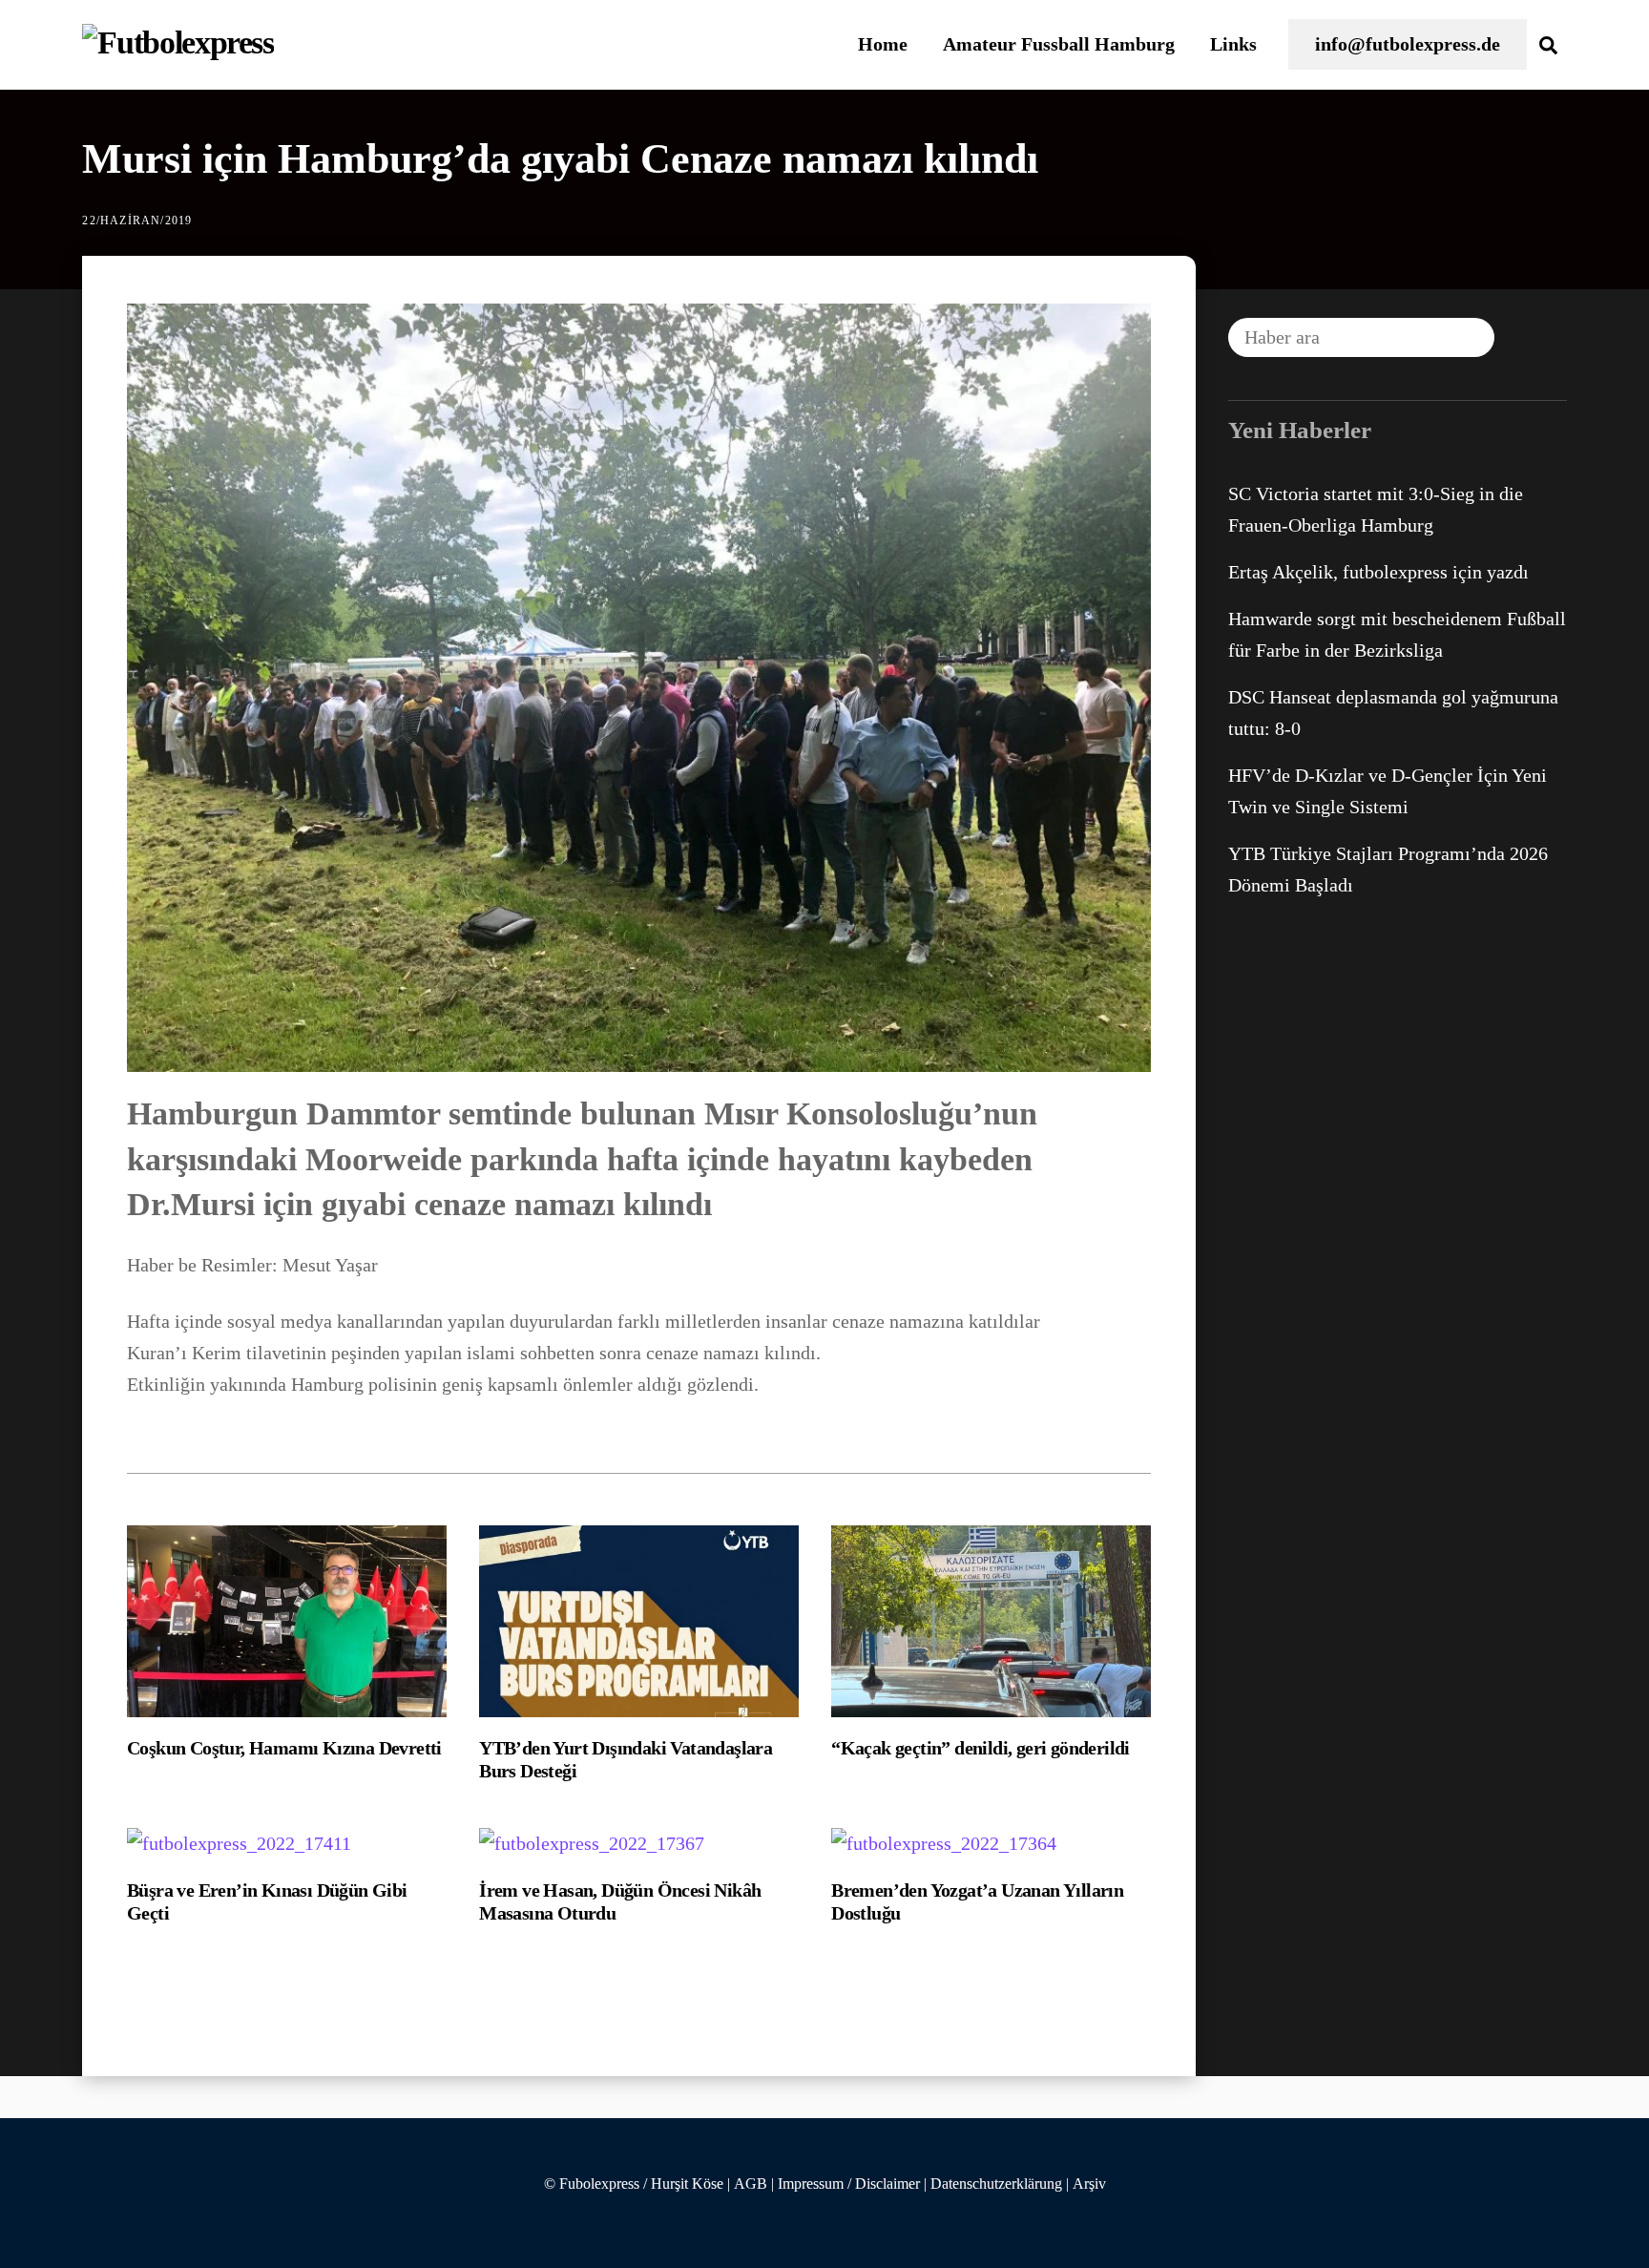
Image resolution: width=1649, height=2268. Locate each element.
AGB (751, 2184)
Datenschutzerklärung (996, 2184)
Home (883, 44)
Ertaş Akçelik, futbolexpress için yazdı (1378, 572)
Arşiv (1089, 2184)
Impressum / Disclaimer (849, 2184)
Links (1233, 44)
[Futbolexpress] (177, 42)
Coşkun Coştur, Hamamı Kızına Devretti (284, 1748)
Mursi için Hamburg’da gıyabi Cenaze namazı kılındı (560, 159)
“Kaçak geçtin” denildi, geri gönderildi (981, 1748)
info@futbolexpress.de (1408, 44)
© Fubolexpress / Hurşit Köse (634, 2184)
